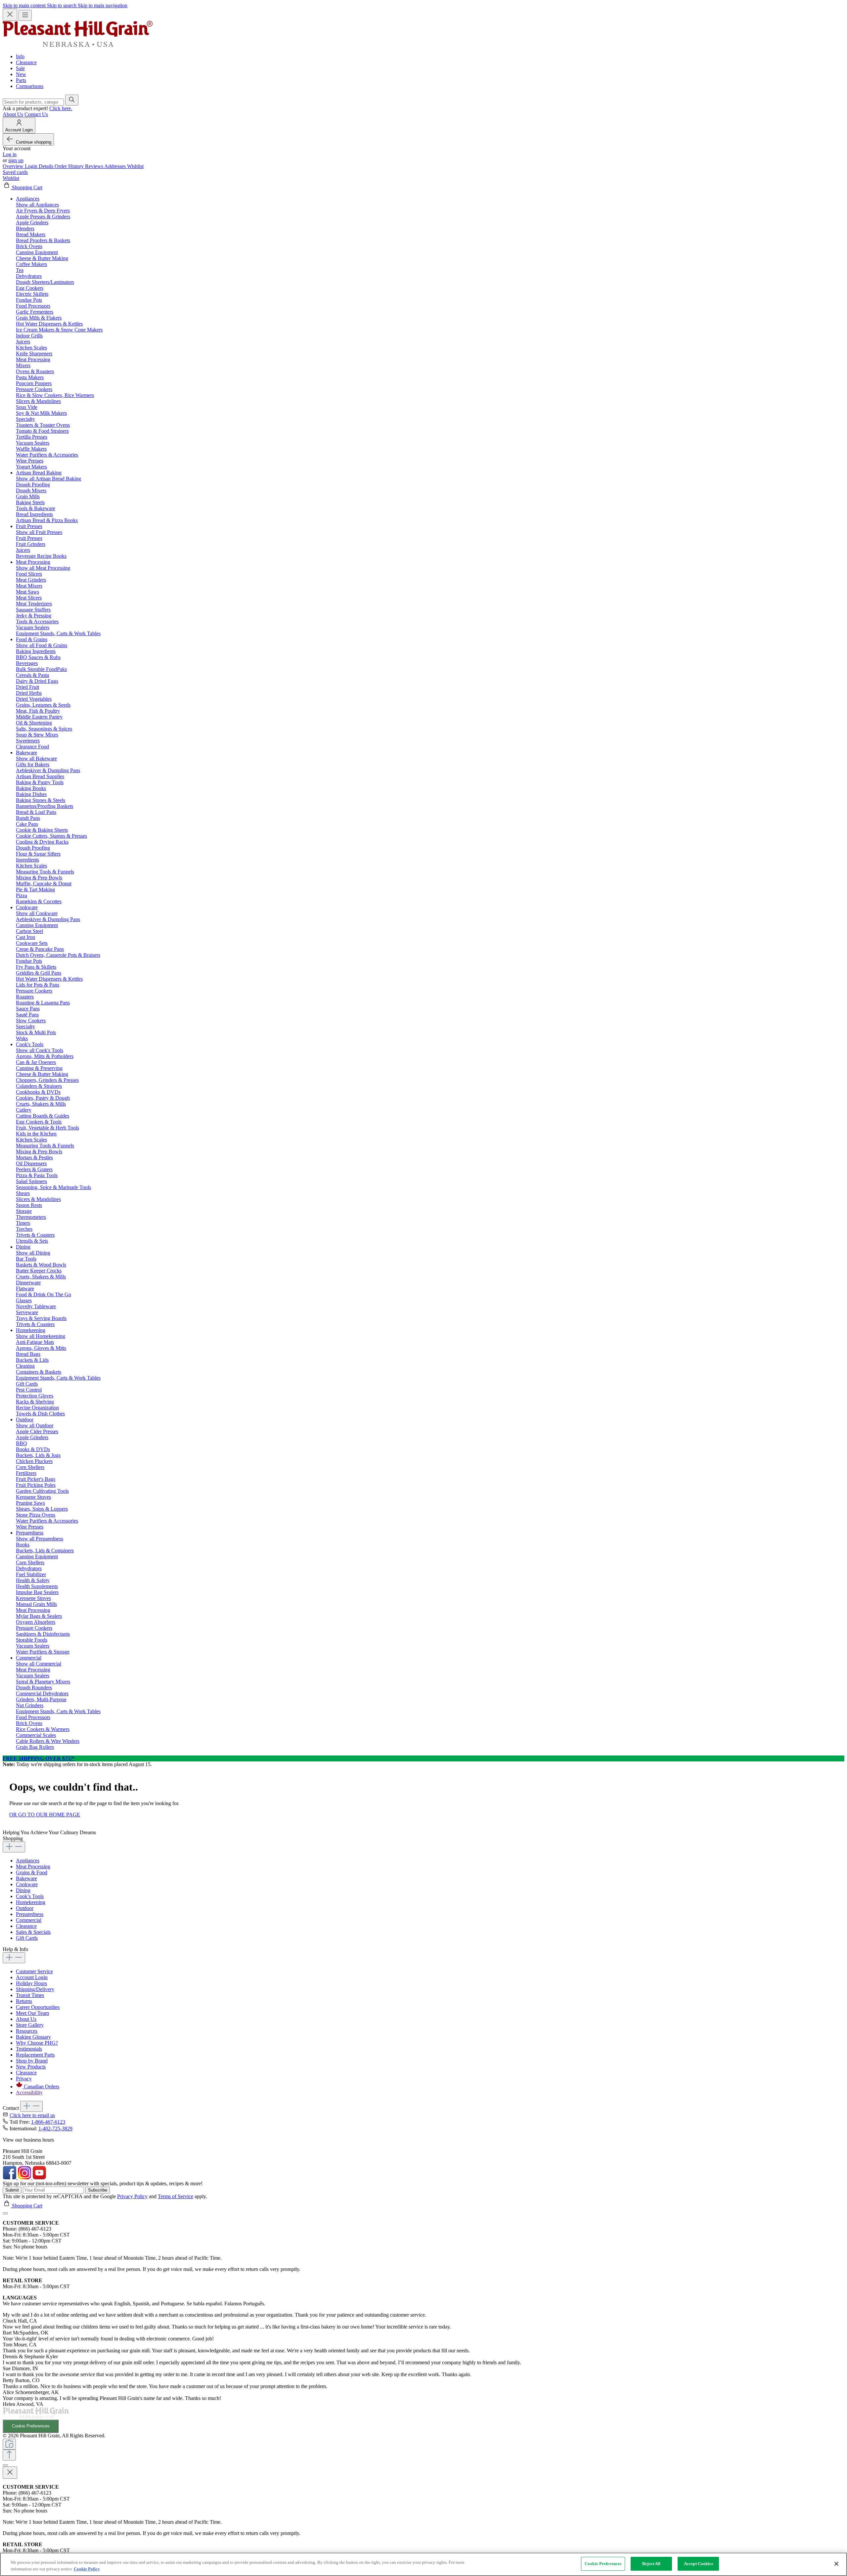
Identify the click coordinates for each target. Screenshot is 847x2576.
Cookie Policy (87, 2569)
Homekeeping (31, 1902)
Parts (21, 80)
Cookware (27, 1884)
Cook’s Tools (30, 1896)
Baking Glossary (33, 2037)
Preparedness (30, 1914)
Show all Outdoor (35, 1425)
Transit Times (30, 1995)
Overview (14, 166)
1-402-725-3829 (55, 2129)
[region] (423, 2564)
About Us (13, 114)
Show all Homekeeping (41, 1336)
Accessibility (29, 2092)
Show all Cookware (37, 913)
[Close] (5, 2213)
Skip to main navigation (103, 5)
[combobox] (33, 102)
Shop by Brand (32, 2061)
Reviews (95, 166)
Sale (20, 68)
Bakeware (26, 1878)
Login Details (40, 166)
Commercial (29, 1920)
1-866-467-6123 (48, 2122)
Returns (24, 2001)
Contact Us (36, 114)
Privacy (24, 2079)
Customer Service (34, 1971)
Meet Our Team (32, 2013)
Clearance (26, 62)
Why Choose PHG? (37, 2043)
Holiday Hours (31, 1983)
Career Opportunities (38, 2007)
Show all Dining (33, 1253)
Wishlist (135, 166)
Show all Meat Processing (43, 568)
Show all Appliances (37, 205)
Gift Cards (27, 1938)
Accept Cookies (698, 2564)
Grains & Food (32, 1872)
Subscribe (98, 2190)
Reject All (651, 2564)
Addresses (116, 166)
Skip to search (62, 5)
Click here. (61, 108)
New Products (31, 2067)
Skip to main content (25, 5)
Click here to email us (32, 2115)
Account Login (32, 1977)
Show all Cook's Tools (40, 1050)
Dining (23, 1890)
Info (20, 56)
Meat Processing (33, 1866)
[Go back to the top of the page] (9, 2455)
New (21, 74)
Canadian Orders (42, 2087)
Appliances (28, 1861)
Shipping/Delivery (35, 1989)
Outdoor (25, 1908)
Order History (70, 166)
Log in (10, 154)
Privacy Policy (132, 2196)
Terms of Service (176, 2196)
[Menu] (25, 15)
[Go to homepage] (78, 45)
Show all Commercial (39, 1664)
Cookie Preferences (31, 2426)
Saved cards (15, 172)
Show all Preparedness (40, 1539)
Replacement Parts (35, 2055)
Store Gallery (30, 2025)
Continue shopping (34, 142)
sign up (16, 160)
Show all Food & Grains (42, 645)
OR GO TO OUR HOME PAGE (45, 1815)
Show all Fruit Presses (39, 532)
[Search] (72, 100)
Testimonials (29, 2049)
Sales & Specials (33, 1932)
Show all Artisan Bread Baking (48, 479)
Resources (27, 2031)
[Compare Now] (9, 2444)
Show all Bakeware (36, 758)
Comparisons (30, 86)
